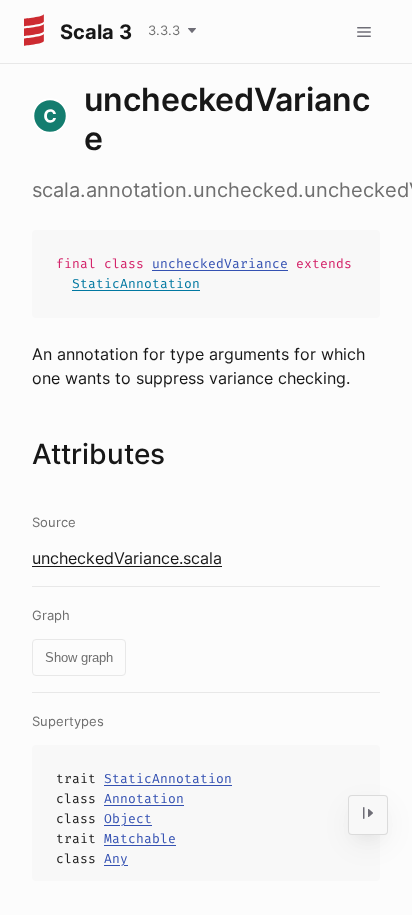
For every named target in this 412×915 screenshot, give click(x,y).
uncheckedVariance (220, 263)
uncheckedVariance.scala (127, 558)
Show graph (79, 657)
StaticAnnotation (136, 283)
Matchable (140, 838)
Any (116, 858)
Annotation (144, 798)
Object (128, 818)
